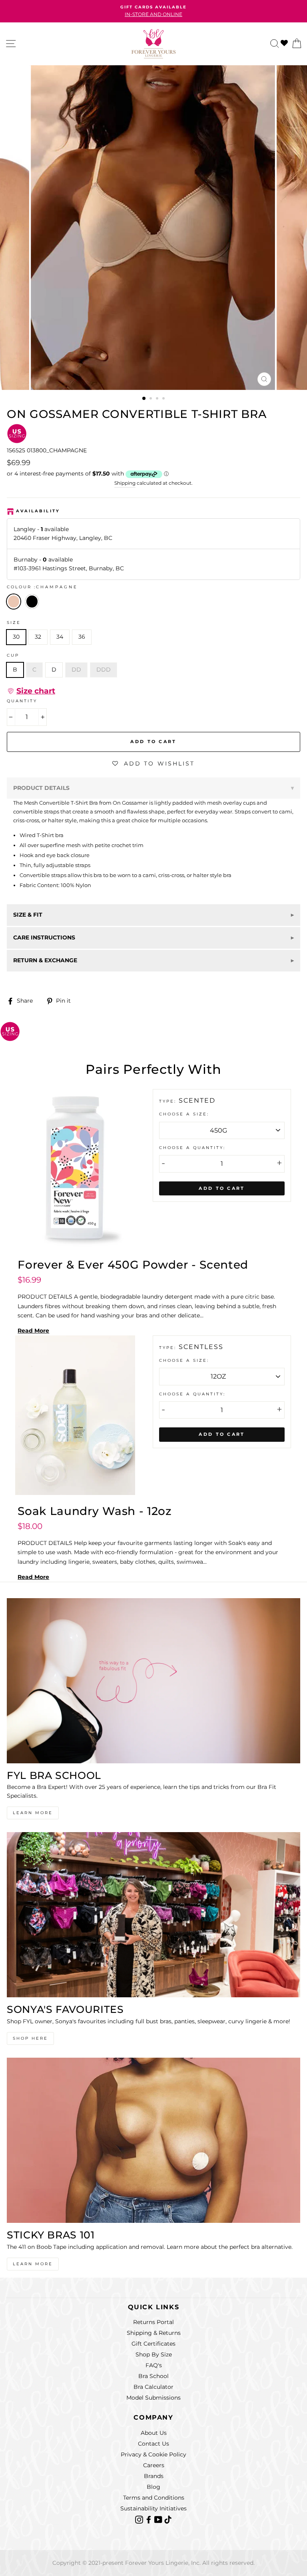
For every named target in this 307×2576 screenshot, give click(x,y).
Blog (153, 2487)
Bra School (153, 2376)
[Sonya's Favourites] (153, 1915)
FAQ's (154, 2365)
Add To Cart (222, 1188)
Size (14, 623)
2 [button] (152, 399)
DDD (104, 669)
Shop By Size (154, 2354)
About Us (154, 2433)
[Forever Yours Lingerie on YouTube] (159, 2519)
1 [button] (144, 399)
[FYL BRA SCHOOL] (153, 1681)
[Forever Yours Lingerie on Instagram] (140, 2519)
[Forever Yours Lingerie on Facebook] (150, 2519)
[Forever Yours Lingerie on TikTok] (168, 2519)
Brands (154, 2476)
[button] (31, 691)
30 (16, 637)
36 (82, 637)
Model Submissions (153, 2398)
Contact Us (153, 2444)
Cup (13, 655)
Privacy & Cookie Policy (153, 2454)
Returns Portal (153, 2322)
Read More (33, 1331)
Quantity (22, 701)
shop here (30, 2038)
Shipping (125, 483)
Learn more (33, 2264)
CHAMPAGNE (14, 602)
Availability (38, 511)
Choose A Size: (184, 1114)
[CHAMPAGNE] (34, 612)
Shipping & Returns (154, 2333)
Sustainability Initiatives (153, 2508)
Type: (169, 1101)
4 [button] (164, 399)
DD (76, 669)
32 (38, 637)
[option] (153, 7)
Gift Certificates (153, 2344)
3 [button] (158, 399)
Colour (42, 587)
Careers (154, 2465)
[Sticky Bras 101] (153, 2140)
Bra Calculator (153, 2387)
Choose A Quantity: (192, 1148)
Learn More (33, 1813)
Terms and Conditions (154, 2498)
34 (60, 637)
